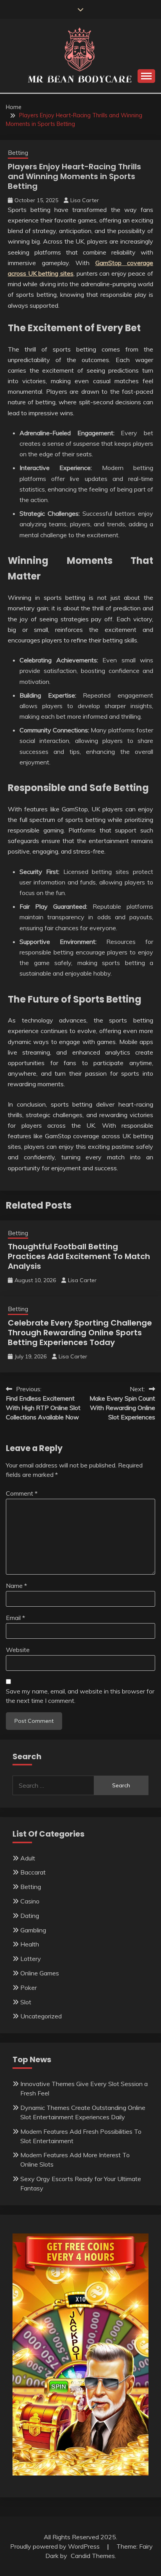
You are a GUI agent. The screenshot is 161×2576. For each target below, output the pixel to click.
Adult (28, 1858)
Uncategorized (41, 2016)
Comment (22, 1493)
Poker (29, 1988)
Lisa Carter (85, 200)
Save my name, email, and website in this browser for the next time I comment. (80, 1696)
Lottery (31, 1959)
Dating (30, 1916)
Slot (26, 2002)
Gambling (33, 1930)
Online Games (40, 1973)
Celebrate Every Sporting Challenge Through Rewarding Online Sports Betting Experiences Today (80, 1333)
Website (18, 1650)
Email (15, 1618)
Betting (18, 153)
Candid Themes (93, 2556)
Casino (30, 1901)
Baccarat (33, 1872)
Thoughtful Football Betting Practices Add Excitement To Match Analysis (79, 1256)
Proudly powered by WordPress (56, 2546)
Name (16, 1586)
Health (30, 1944)
